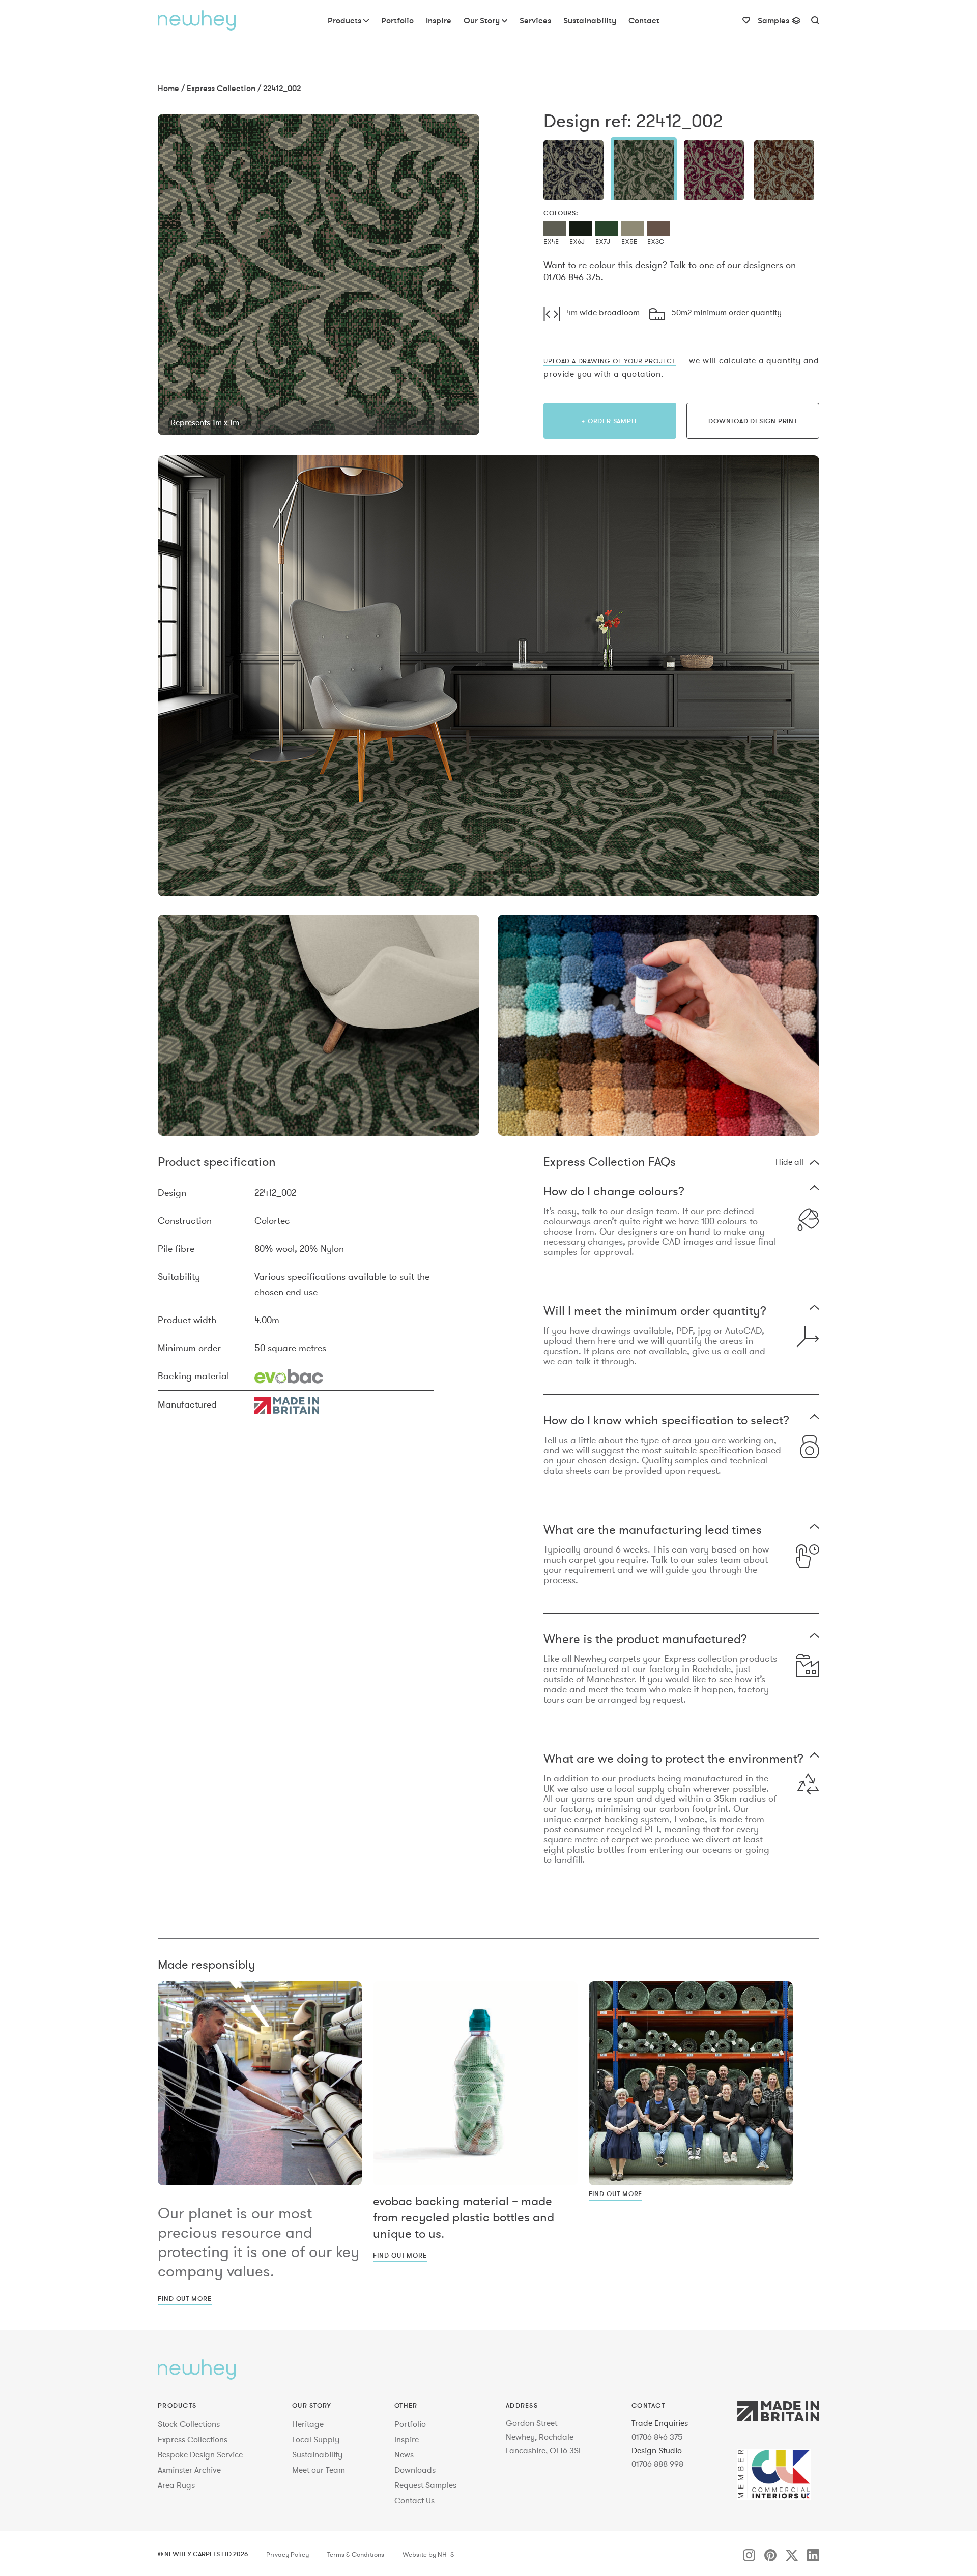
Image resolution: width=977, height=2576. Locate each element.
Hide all (789, 1162)
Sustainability (317, 2454)
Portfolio (410, 2424)
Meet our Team (319, 2470)
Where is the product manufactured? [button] (645, 1640)
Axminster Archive (189, 2470)
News (404, 2454)
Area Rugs (176, 2485)
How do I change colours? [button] (614, 1192)
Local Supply (316, 2439)
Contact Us (414, 2500)
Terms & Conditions (356, 2555)
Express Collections (193, 2439)
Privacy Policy (288, 2555)
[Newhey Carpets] (197, 20)
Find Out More (185, 2298)
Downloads (415, 2470)
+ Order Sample (610, 421)
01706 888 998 (657, 2464)
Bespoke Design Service (200, 2454)
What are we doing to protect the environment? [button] (673, 1759)
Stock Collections (189, 2424)
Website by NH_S (428, 2555)
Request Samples (425, 2485)
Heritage (308, 2424)
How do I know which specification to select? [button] (666, 1421)
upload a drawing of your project (610, 361)
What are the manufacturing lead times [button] (653, 1530)
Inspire (407, 2439)
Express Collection (221, 88)
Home (168, 88)
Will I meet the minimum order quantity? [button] (655, 1312)
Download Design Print (753, 421)
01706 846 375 (657, 2437)
